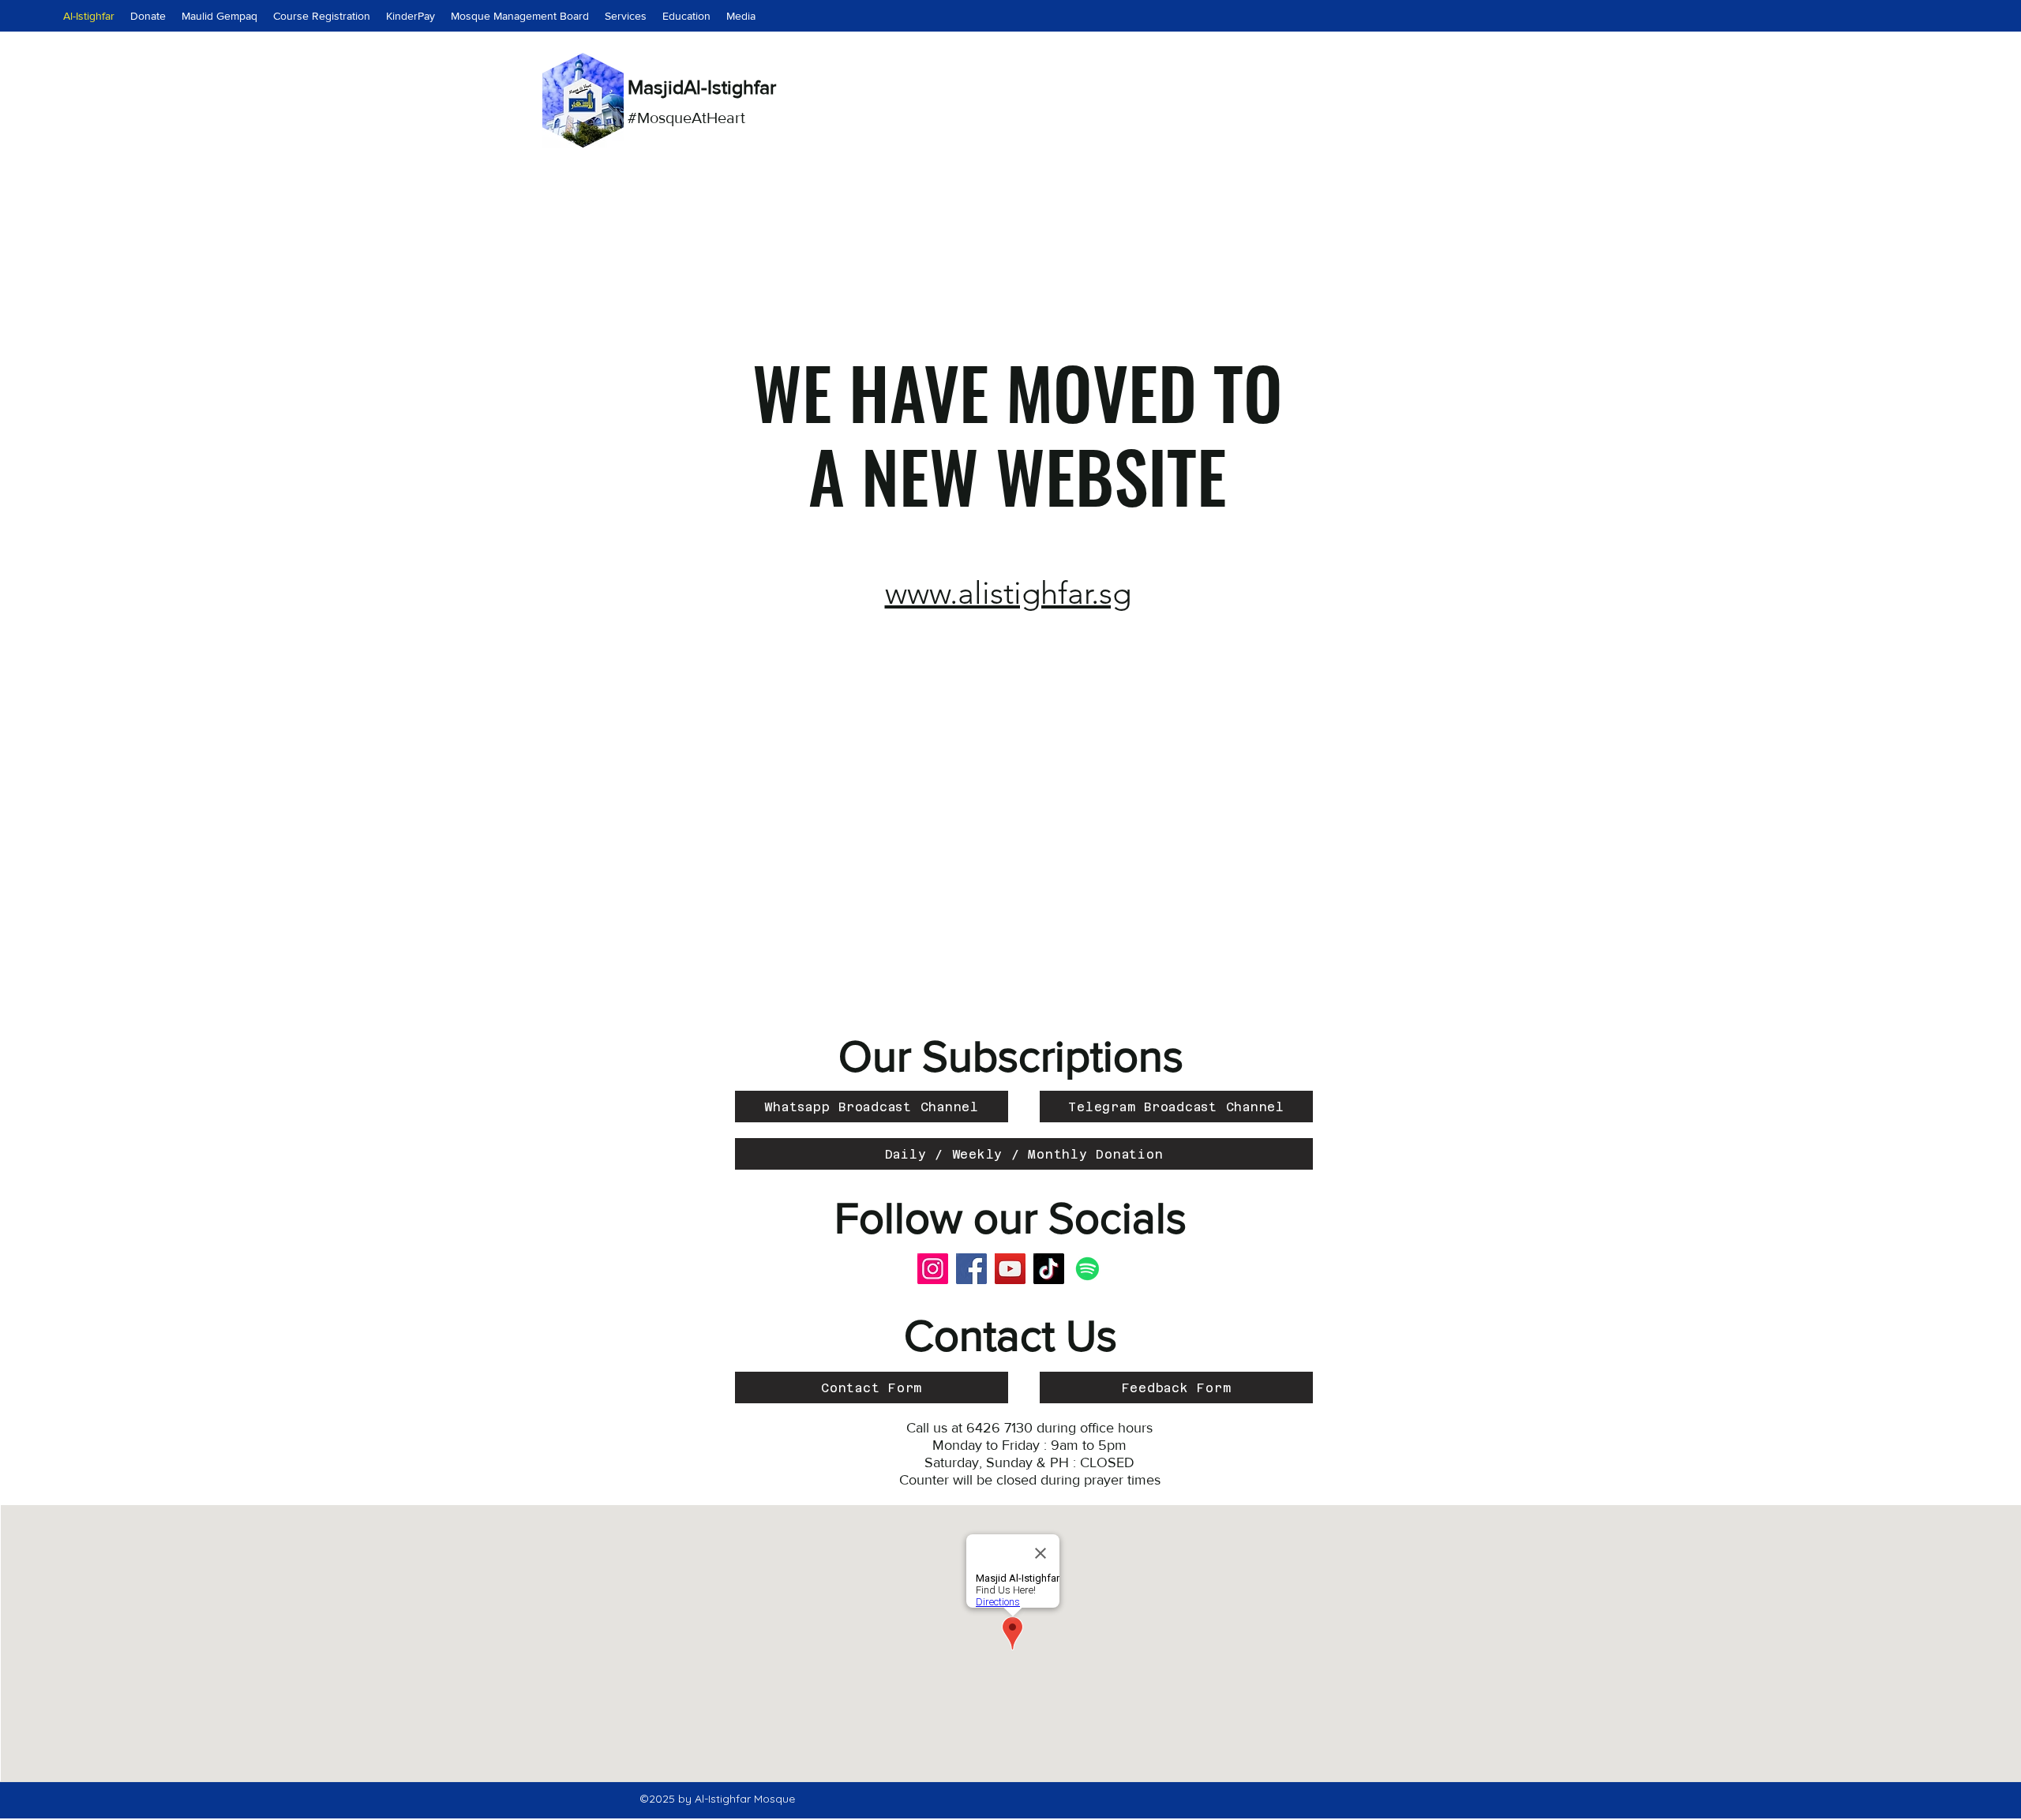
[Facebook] (971, 1269)
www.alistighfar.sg (1008, 593)
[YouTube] (1010, 1269)
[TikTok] (1049, 1269)
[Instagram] (933, 1269)
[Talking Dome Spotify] (1087, 1269)
